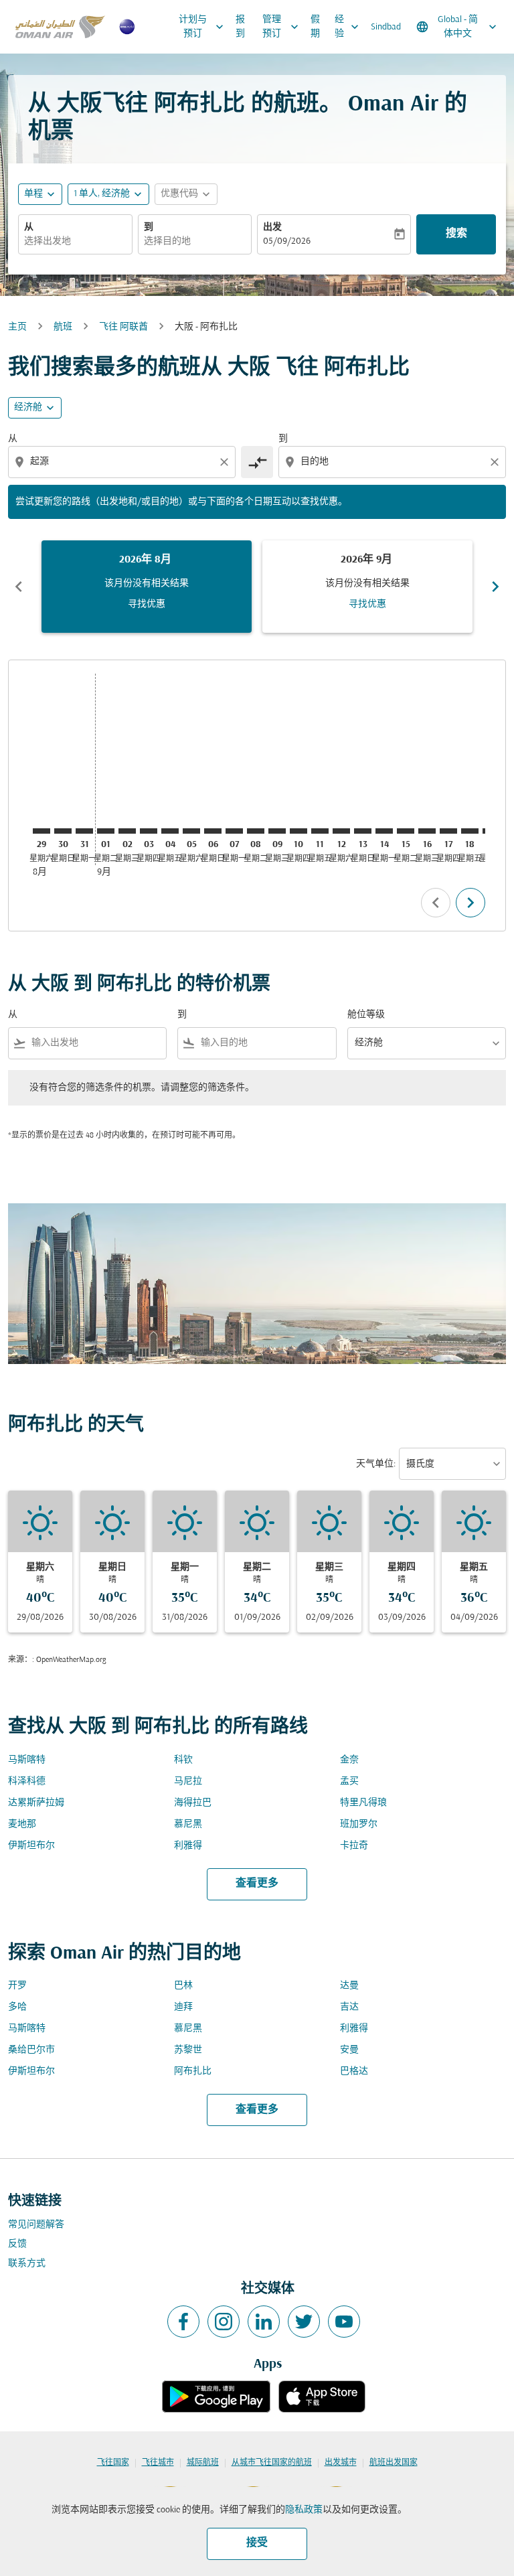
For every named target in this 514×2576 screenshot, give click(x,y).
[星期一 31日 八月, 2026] (84, 831)
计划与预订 (202, 27)
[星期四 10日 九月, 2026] (298, 831)
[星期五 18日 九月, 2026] (470, 831)
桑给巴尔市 (31, 2050)
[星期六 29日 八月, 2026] (41, 831)
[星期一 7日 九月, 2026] (234, 831)
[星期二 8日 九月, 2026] (256, 831)
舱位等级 (366, 1015)
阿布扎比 (193, 2071)
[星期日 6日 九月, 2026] (213, 831)
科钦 (183, 1760)
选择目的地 (167, 241)
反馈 (17, 2244)
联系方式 (27, 2264)
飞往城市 (158, 2463)
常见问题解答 (36, 2225)
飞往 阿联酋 (123, 327)
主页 (17, 327)
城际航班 (203, 2463)
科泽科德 (27, 1782)
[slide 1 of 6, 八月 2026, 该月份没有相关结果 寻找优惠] (147, 587)
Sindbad (386, 27)
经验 (348, 27)
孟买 (349, 1782)
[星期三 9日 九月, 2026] (277, 831)
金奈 (349, 1760)
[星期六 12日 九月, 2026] (341, 831)
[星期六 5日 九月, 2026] (191, 831)
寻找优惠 (147, 604)
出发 (272, 227)
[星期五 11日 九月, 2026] (320, 831)
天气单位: (376, 1464)
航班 (63, 327)
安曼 (349, 2050)
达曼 (349, 1986)
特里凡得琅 (363, 1803)
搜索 (456, 234)
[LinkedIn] (264, 2322)
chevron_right (495, 587)
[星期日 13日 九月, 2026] (363, 831)
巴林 (183, 1986)
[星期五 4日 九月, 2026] (170, 831)
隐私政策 (304, 2510)
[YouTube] (344, 2322)
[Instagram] (224, 2322)
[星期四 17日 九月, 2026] (448, 831)
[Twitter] (304, 2322)
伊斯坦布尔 (31, 1846)
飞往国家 (113, 2463)
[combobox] (123, 462)
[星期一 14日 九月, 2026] (384, 831)
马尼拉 (188, 1782)
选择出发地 (48, 241)
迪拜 (183, 2007)
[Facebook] (183, 2322)
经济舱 (28, 407)
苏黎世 (188, 2050)
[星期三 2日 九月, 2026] (127, 831)
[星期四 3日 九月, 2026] (149, 831)
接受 (257, 2543)
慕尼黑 (188, 1824)
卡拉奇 (354, 1846)
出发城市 (341, 2463)
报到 (240, 27)
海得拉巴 (193, 1803)
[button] (108, 194)
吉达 (349, 2007)
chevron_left (19, 587)
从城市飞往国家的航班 (272, 2463)
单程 (33, 194)
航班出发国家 (394, 2463)
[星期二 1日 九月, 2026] (106, 831)
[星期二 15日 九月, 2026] (406, 831)
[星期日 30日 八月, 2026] (63, 831)
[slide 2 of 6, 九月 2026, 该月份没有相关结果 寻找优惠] (367, 587)
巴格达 (354, 2071)
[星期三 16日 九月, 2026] (427, 831)
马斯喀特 (27, 1760)
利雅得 (188, 1846)
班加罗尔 (359, 1824)
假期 (315, 27)
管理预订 (282, 27)
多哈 (17, 2007)
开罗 (17, 1986)
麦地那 (22, 1824)
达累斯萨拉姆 (36, 1803)
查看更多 (257, 1884)
